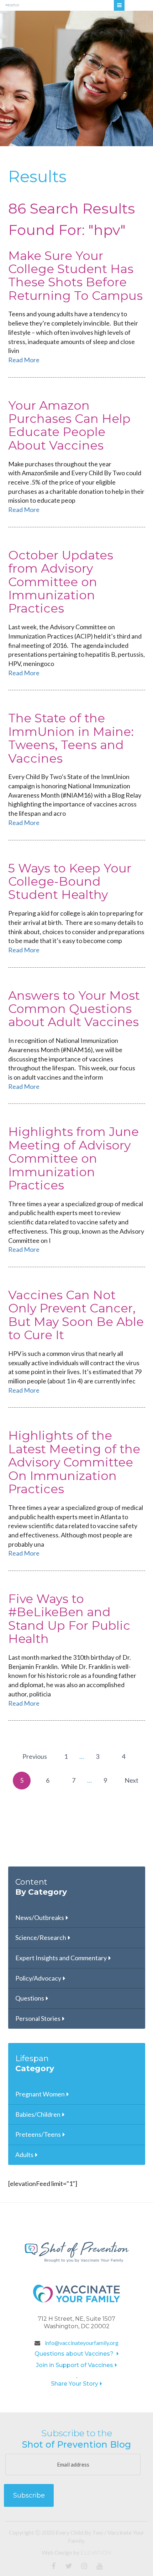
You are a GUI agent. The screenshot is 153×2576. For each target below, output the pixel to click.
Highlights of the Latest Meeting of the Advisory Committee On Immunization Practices (74, 1462)
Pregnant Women (40, 2094)
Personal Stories (38, 2018)
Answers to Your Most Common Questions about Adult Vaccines (74, 1009)
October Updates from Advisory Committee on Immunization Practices (61, 582)
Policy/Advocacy (38, 1978)
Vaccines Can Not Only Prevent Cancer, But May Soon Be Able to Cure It (76, 1315)
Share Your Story (75, 2384)
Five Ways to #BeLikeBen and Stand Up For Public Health (69, 1619)
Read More (24, 360)
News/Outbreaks (40, 1917)
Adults (24, 2155)
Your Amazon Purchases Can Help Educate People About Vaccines (69, 425)
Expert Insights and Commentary (61, 1958)
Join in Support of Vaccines (75, 2365)
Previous (35, 1756)
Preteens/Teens (38, 2134)
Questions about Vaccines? (75, 2354)
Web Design (57, 2552)
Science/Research (41, 1937)
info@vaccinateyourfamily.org (81, 2343)
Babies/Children (38, 2114)
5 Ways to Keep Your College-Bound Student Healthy (70, 882)
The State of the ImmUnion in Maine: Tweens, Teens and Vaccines (71, 738)
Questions (30, 1998)
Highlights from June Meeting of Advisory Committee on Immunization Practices (73, 1158)
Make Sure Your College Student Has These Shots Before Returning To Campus (75, 276)
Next (131, 1780)
